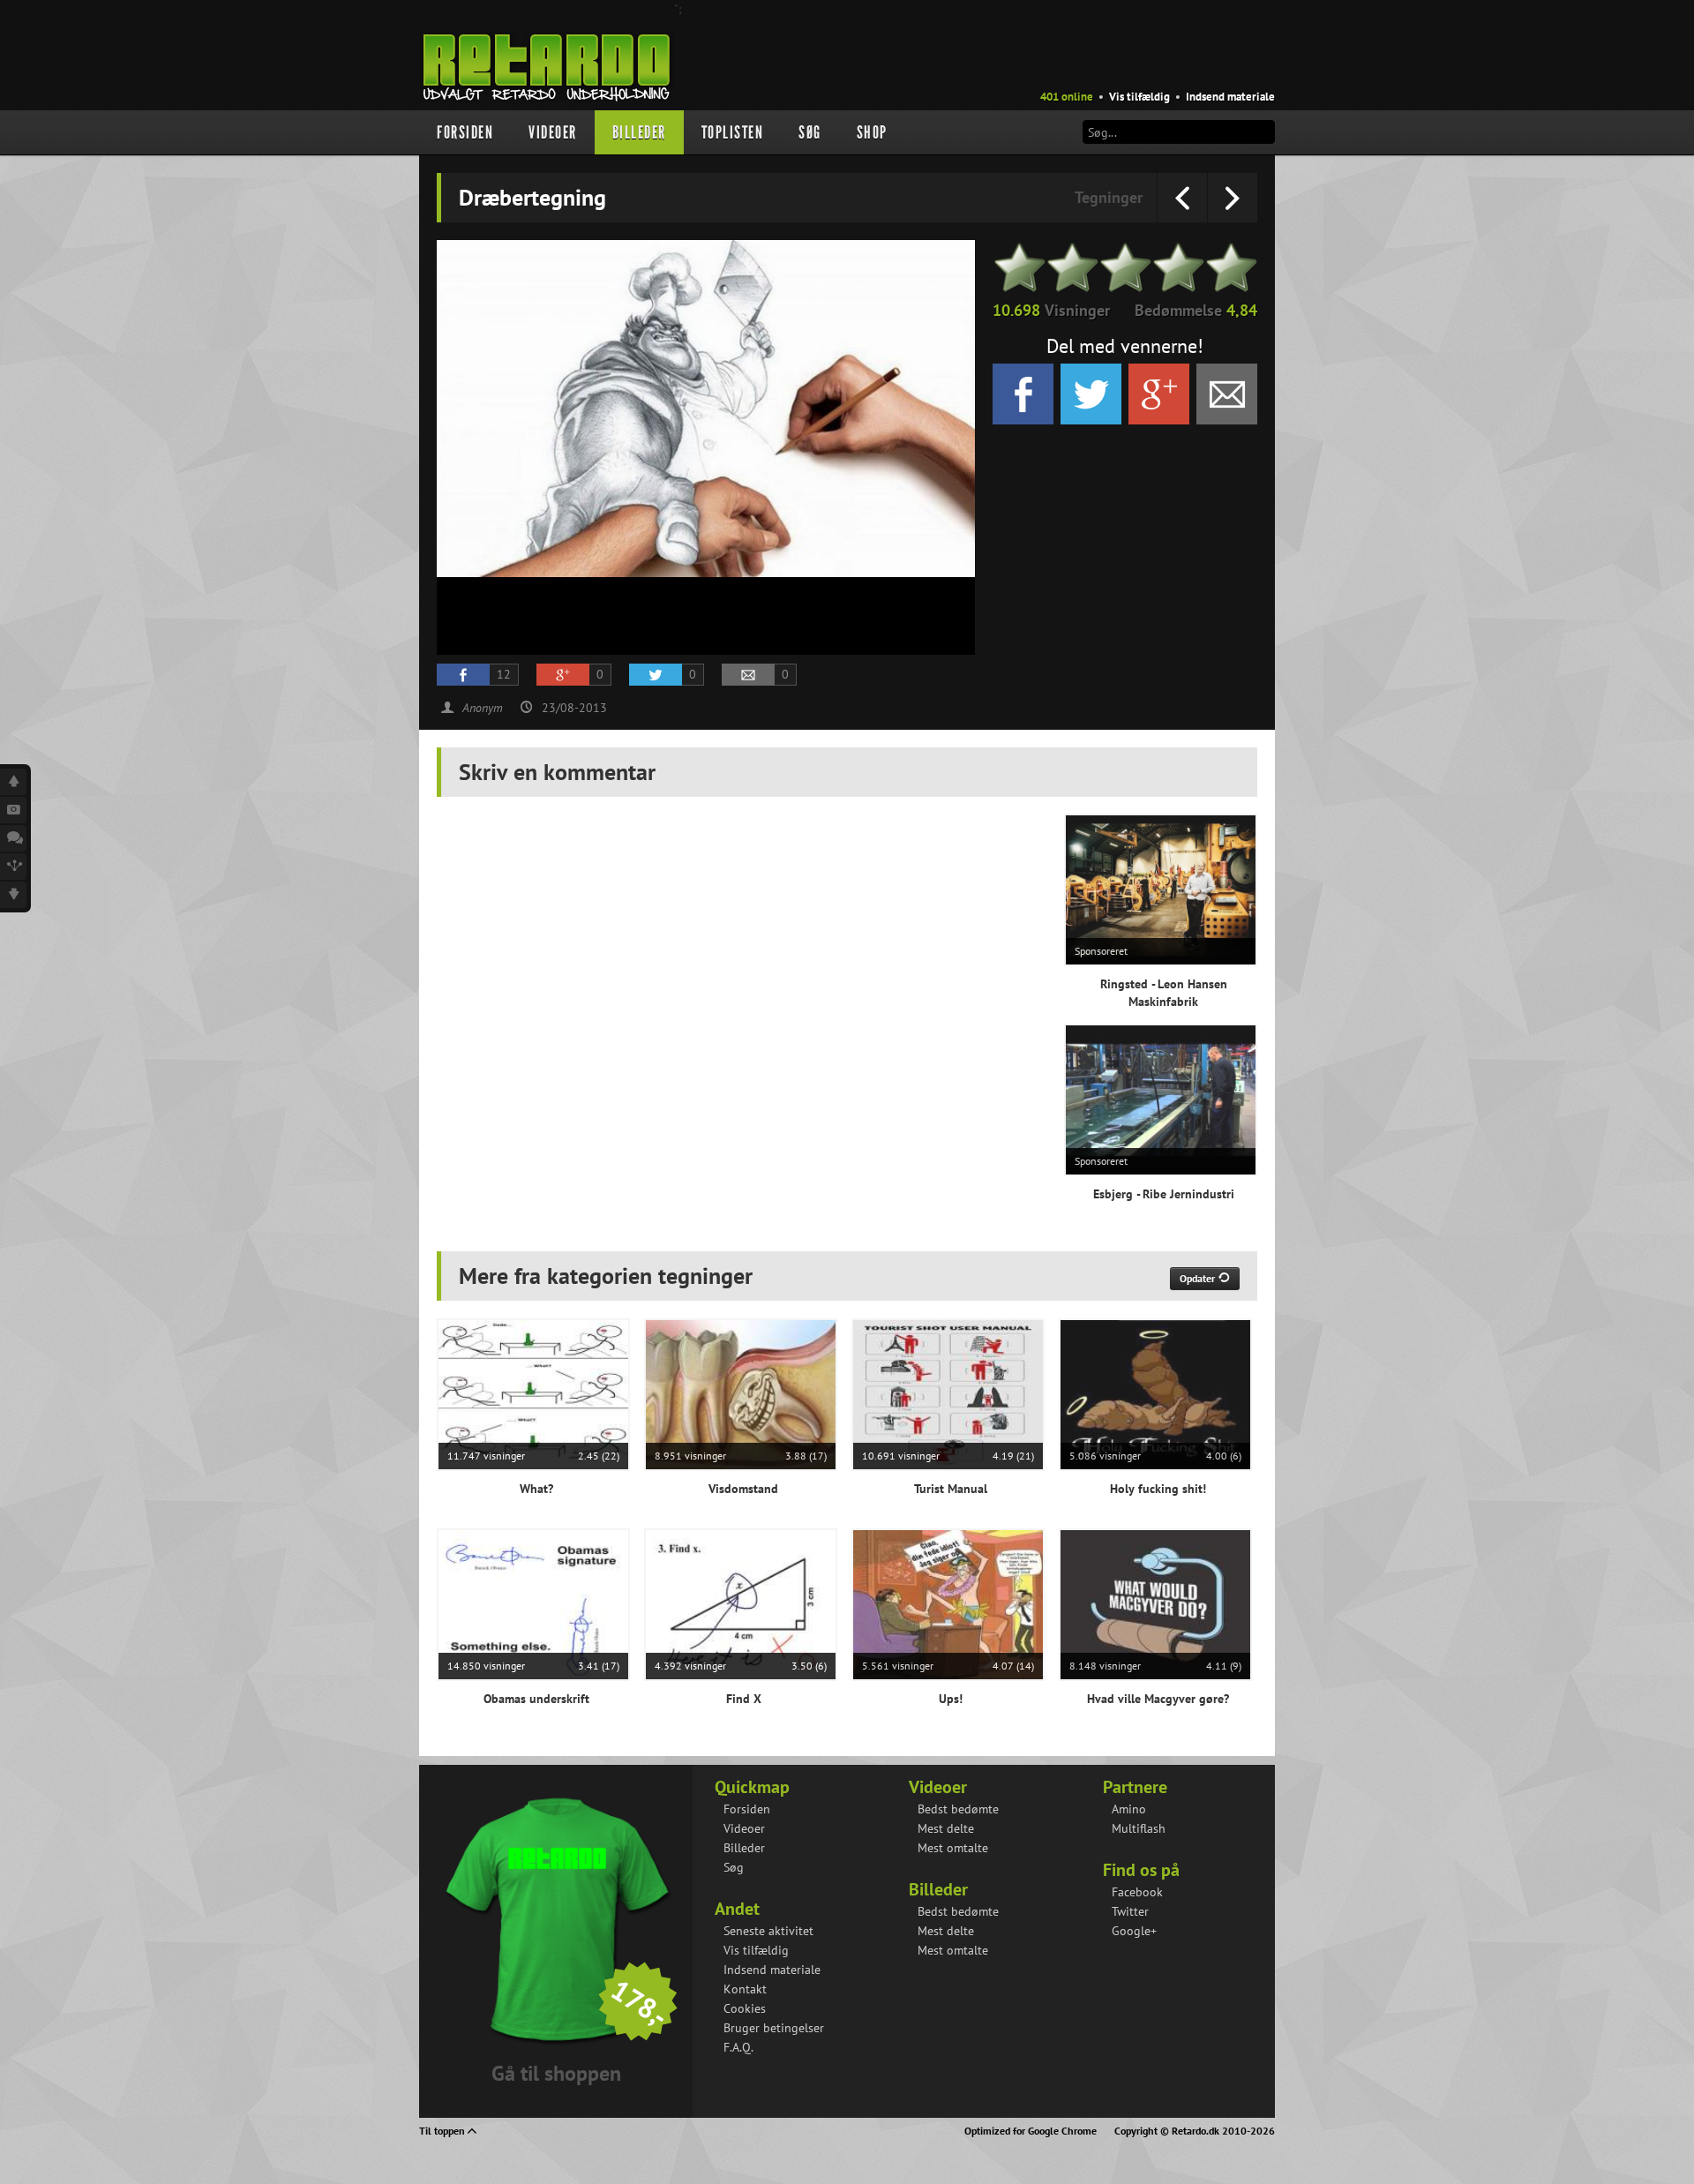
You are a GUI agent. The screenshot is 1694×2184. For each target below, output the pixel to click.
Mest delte (946, 1828)
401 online (1067, 97)
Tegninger (1109, 197)
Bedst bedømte (958, 1809)
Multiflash (1139, 1828)
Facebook (1137, 1892)
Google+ (1134, 1931)
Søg (810, 132)
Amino (1129, 1809)
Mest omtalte (953, 1848)
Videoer (553, 132)
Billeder (639, 132)
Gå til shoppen (556, 2073)
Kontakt (745, 1989)
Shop (872, 132)
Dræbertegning (1139, 1977)
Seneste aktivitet (768, 1931)
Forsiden (465, 132)
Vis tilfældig (1139, 97)
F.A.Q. (738, 2047)
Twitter (1130, 1911)
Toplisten (733, 132)
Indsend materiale (1230, 97)
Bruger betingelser (774, 2028)
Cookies (745, 2008)
